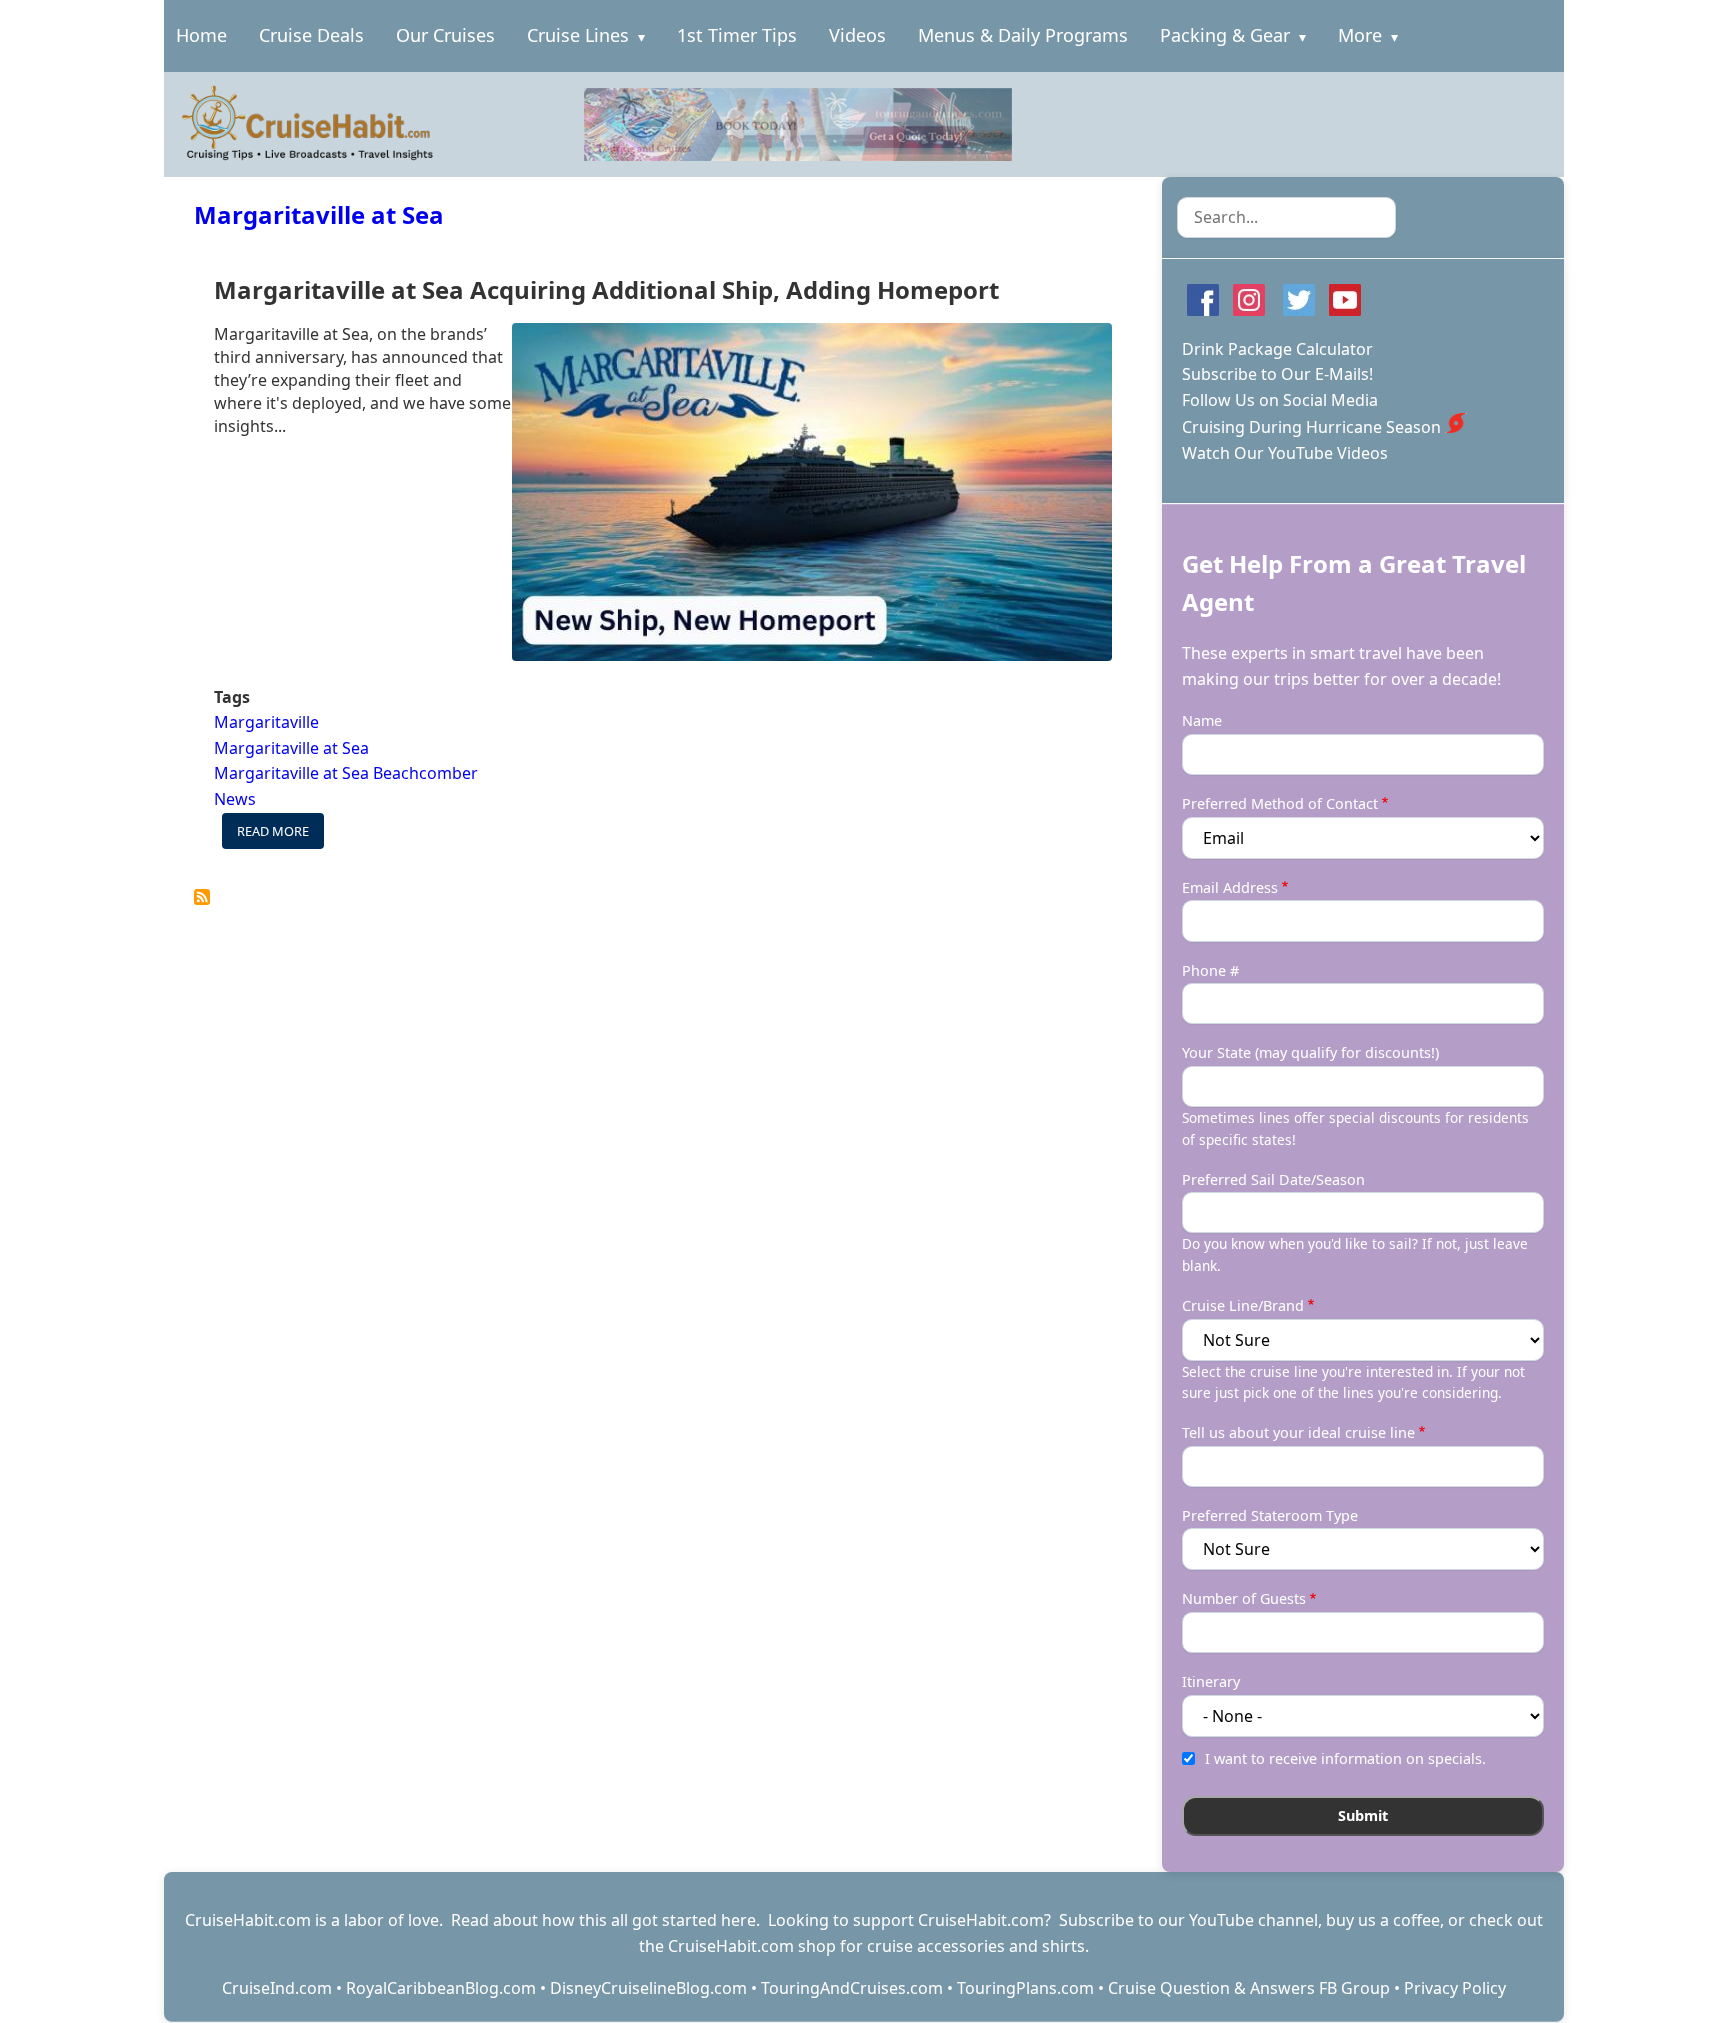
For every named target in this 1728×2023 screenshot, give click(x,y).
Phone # (1210, 970)
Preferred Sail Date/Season (1273, 1179)
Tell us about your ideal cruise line (1298, 1432)
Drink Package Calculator (1277, 349)
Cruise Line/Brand (1243, 1305)
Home (201, 35)
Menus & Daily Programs (1023, 35)
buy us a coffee (1383, 1920)
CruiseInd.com (277, 1988)
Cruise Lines (578, 35)
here (738, 1920)
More (1360, 35)
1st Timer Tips (737, 35)
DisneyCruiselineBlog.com (648, 1988)
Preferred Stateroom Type (1270, 1515)
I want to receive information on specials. (1345, 1758)
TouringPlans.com (1025, 1988)
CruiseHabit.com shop (752, 1946)
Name (1202, 720)
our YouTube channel (1238, 1920)
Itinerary (1211, 1681)
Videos (857, 35)
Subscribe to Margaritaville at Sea (202, 897)
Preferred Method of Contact (1280, 803)
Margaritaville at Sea (319, 214)
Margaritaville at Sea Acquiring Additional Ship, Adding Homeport (606, 289)
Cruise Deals (311, 35)
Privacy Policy (1455, 1988)
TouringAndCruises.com (852, 1988)
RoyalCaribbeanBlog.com (441, 1988)
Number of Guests (1244, 1598)
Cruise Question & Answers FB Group (1249, 1988)
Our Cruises (445, 35)
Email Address (1230, 887)
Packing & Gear (1225, 35)
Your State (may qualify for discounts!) (1310, 1052)
